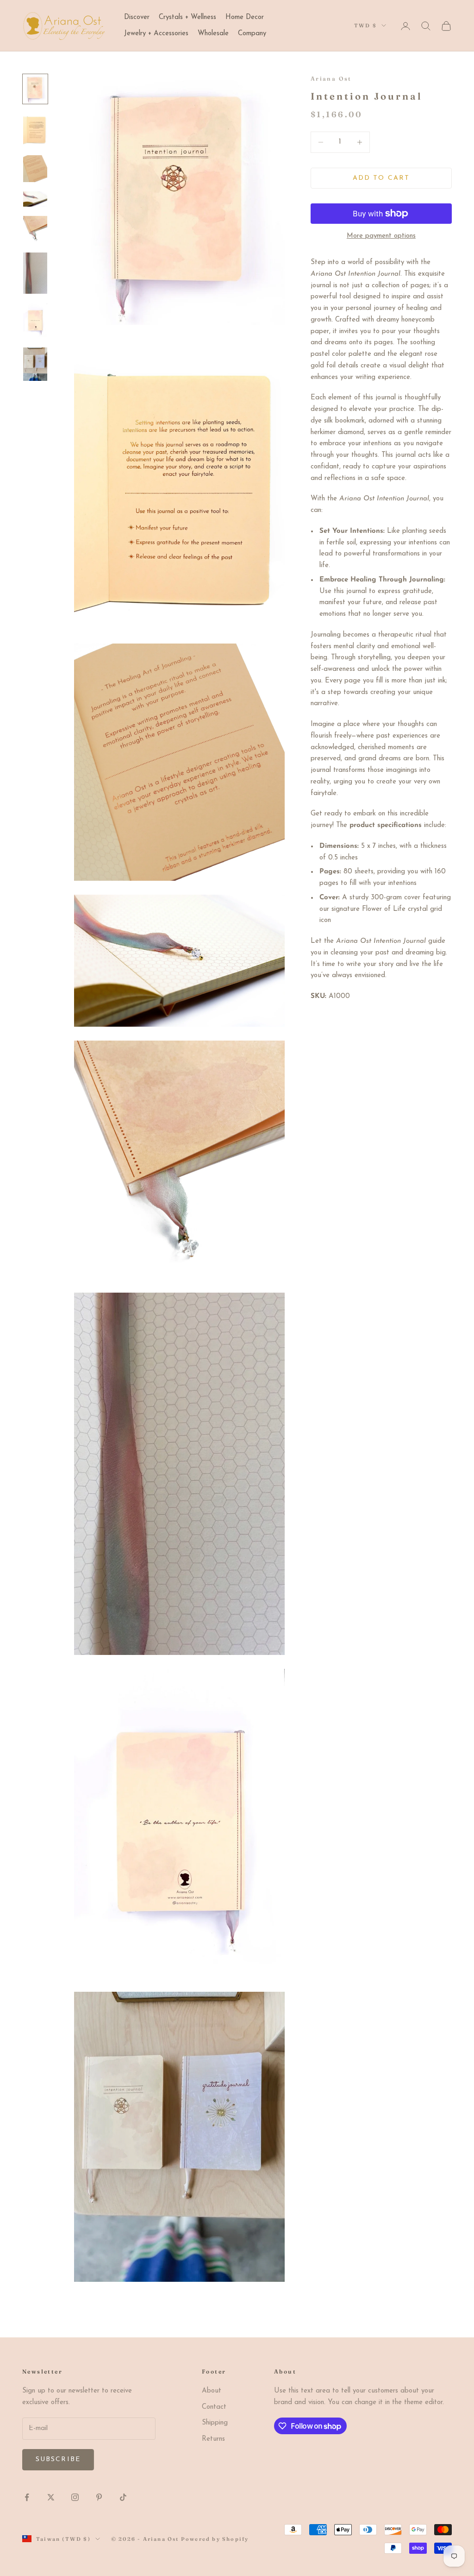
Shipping (215, 2423)
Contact (214, 2407)
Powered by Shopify (215, 2539)
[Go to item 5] (35, 230)
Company (252, 34)
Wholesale (213, 34)
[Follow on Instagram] (75, 2497)
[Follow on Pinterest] (99, 2497)
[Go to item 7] (35, 321)
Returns (213, 2439)
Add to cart (381, 178)
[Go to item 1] (35, 89)
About (212, 2391)
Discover (137, 17)
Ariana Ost (331, 79)
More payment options (381, 236)
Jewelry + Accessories (156, 34)
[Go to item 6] (35, 273)
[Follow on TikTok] (123, 2497)
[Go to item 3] (35, 169)
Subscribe (58, 2459)
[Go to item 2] (35, 129)
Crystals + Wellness (187, 17)
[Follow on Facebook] (27, 2497)
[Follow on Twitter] (51, 2497)
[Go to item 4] (35, 199)
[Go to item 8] (35, 364)
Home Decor (245, 17)
